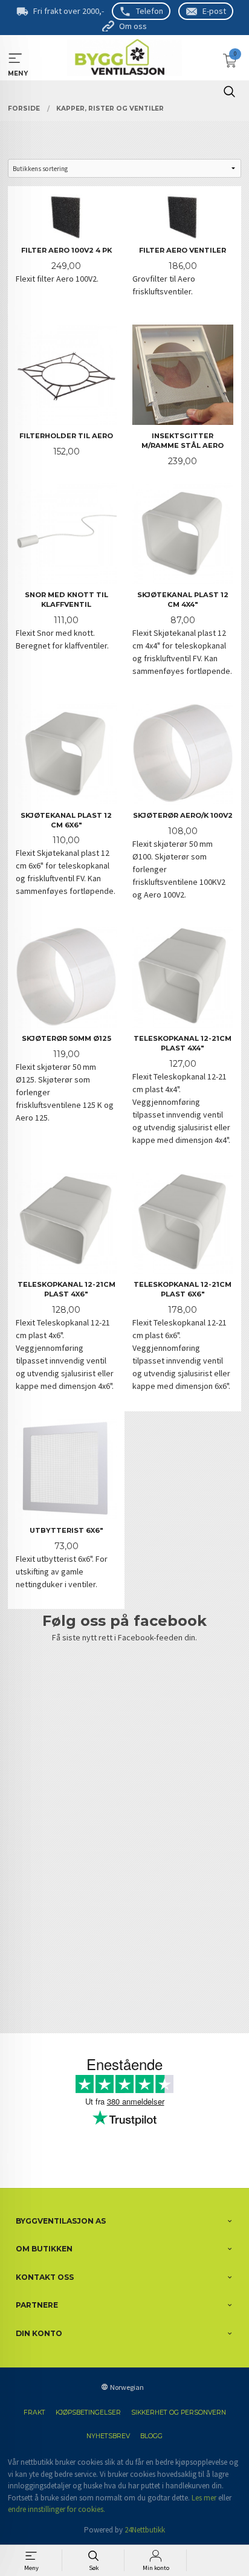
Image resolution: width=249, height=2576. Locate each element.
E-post (214, 11)
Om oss (133, 26)
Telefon (150, 11)
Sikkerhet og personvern (179, 2413)
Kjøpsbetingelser (88, 2413)
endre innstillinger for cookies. (57, 2509)
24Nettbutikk (145, 2530)
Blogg (151, 2436)
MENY (15, 58)
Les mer (204, 2498)
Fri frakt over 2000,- (69, 11)
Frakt (34, 2413)
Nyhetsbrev (108, 2436)
